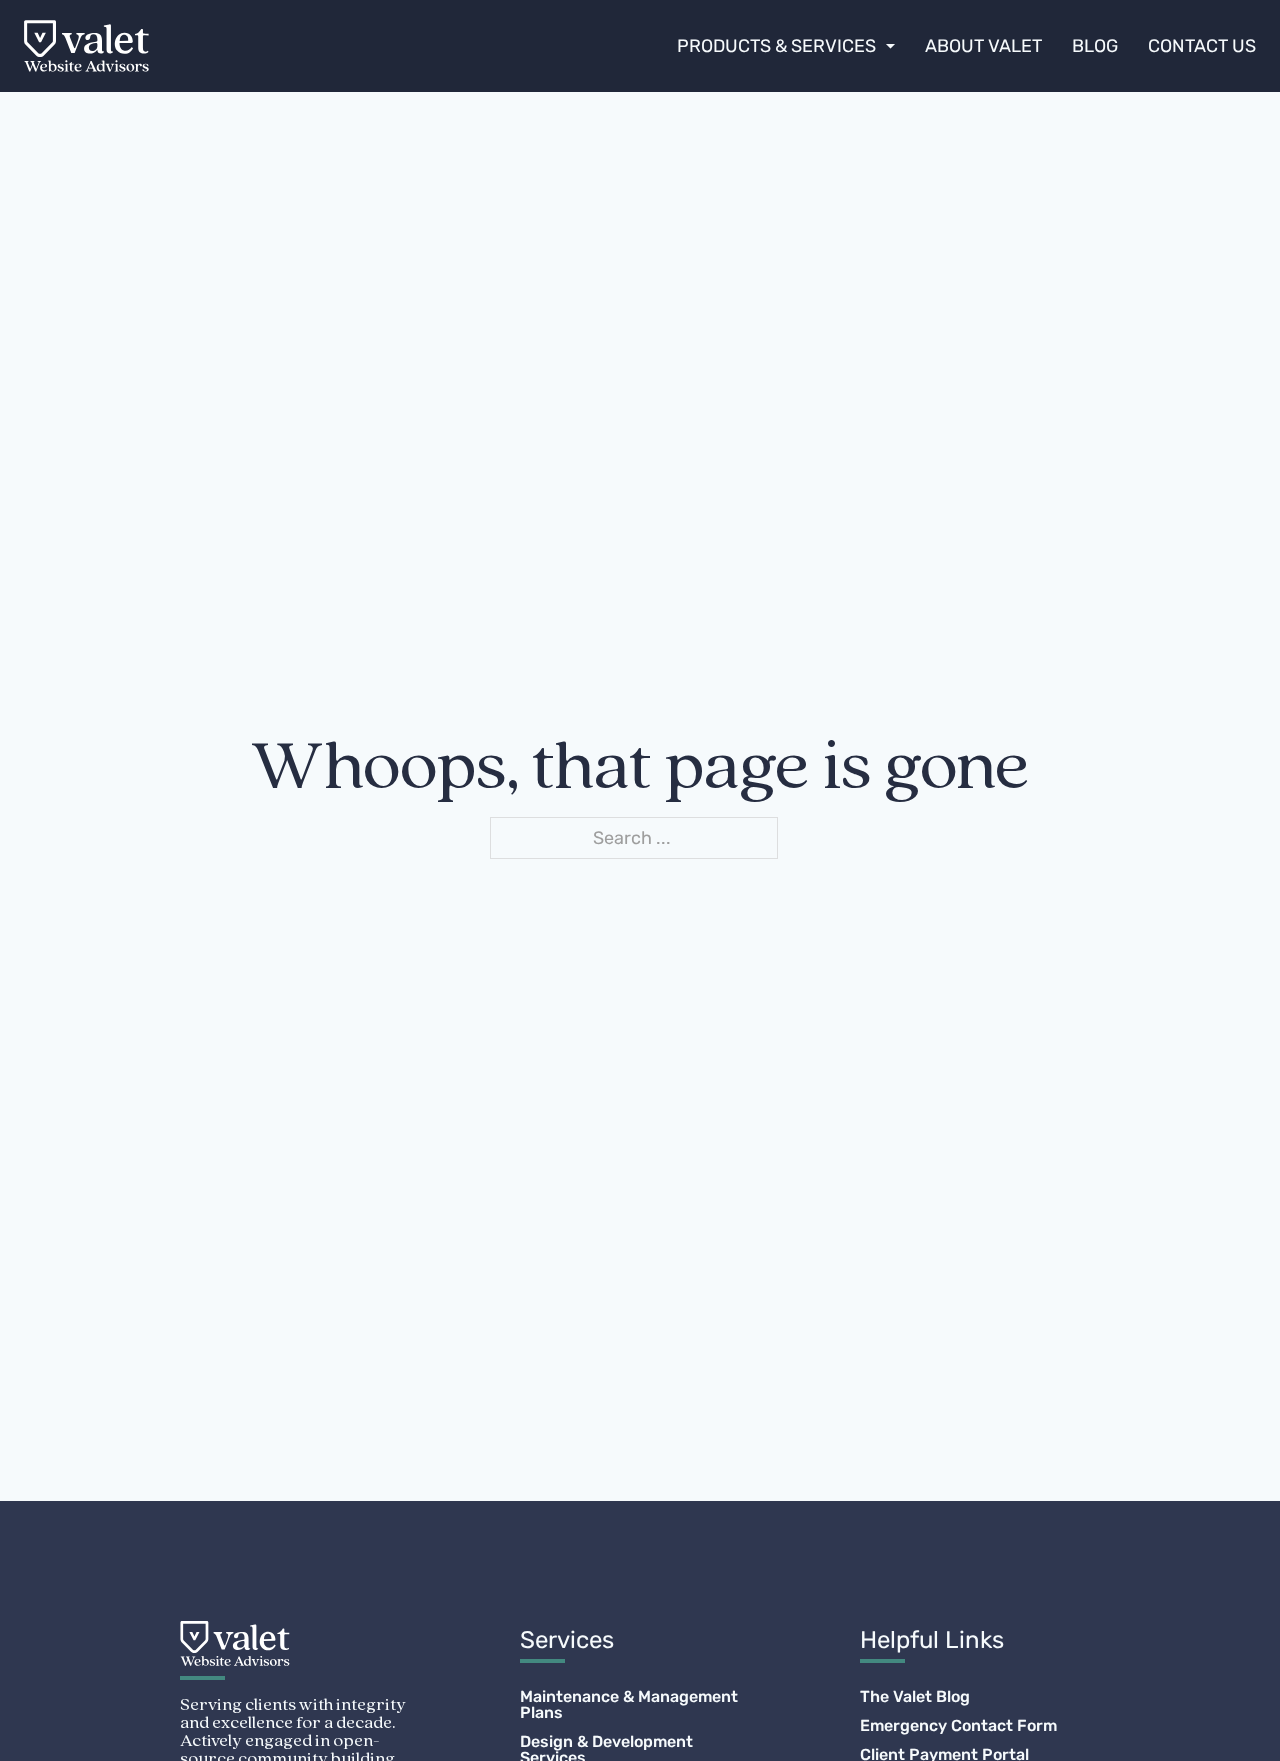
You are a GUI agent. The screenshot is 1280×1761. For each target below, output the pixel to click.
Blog (1095, 46)
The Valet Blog (915, 1697)
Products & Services (776, 46)
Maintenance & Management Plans (629, 1705)
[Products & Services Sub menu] (890, 46)
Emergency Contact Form (958, 1726)
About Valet (983, 46)
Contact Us (1202, 46)
